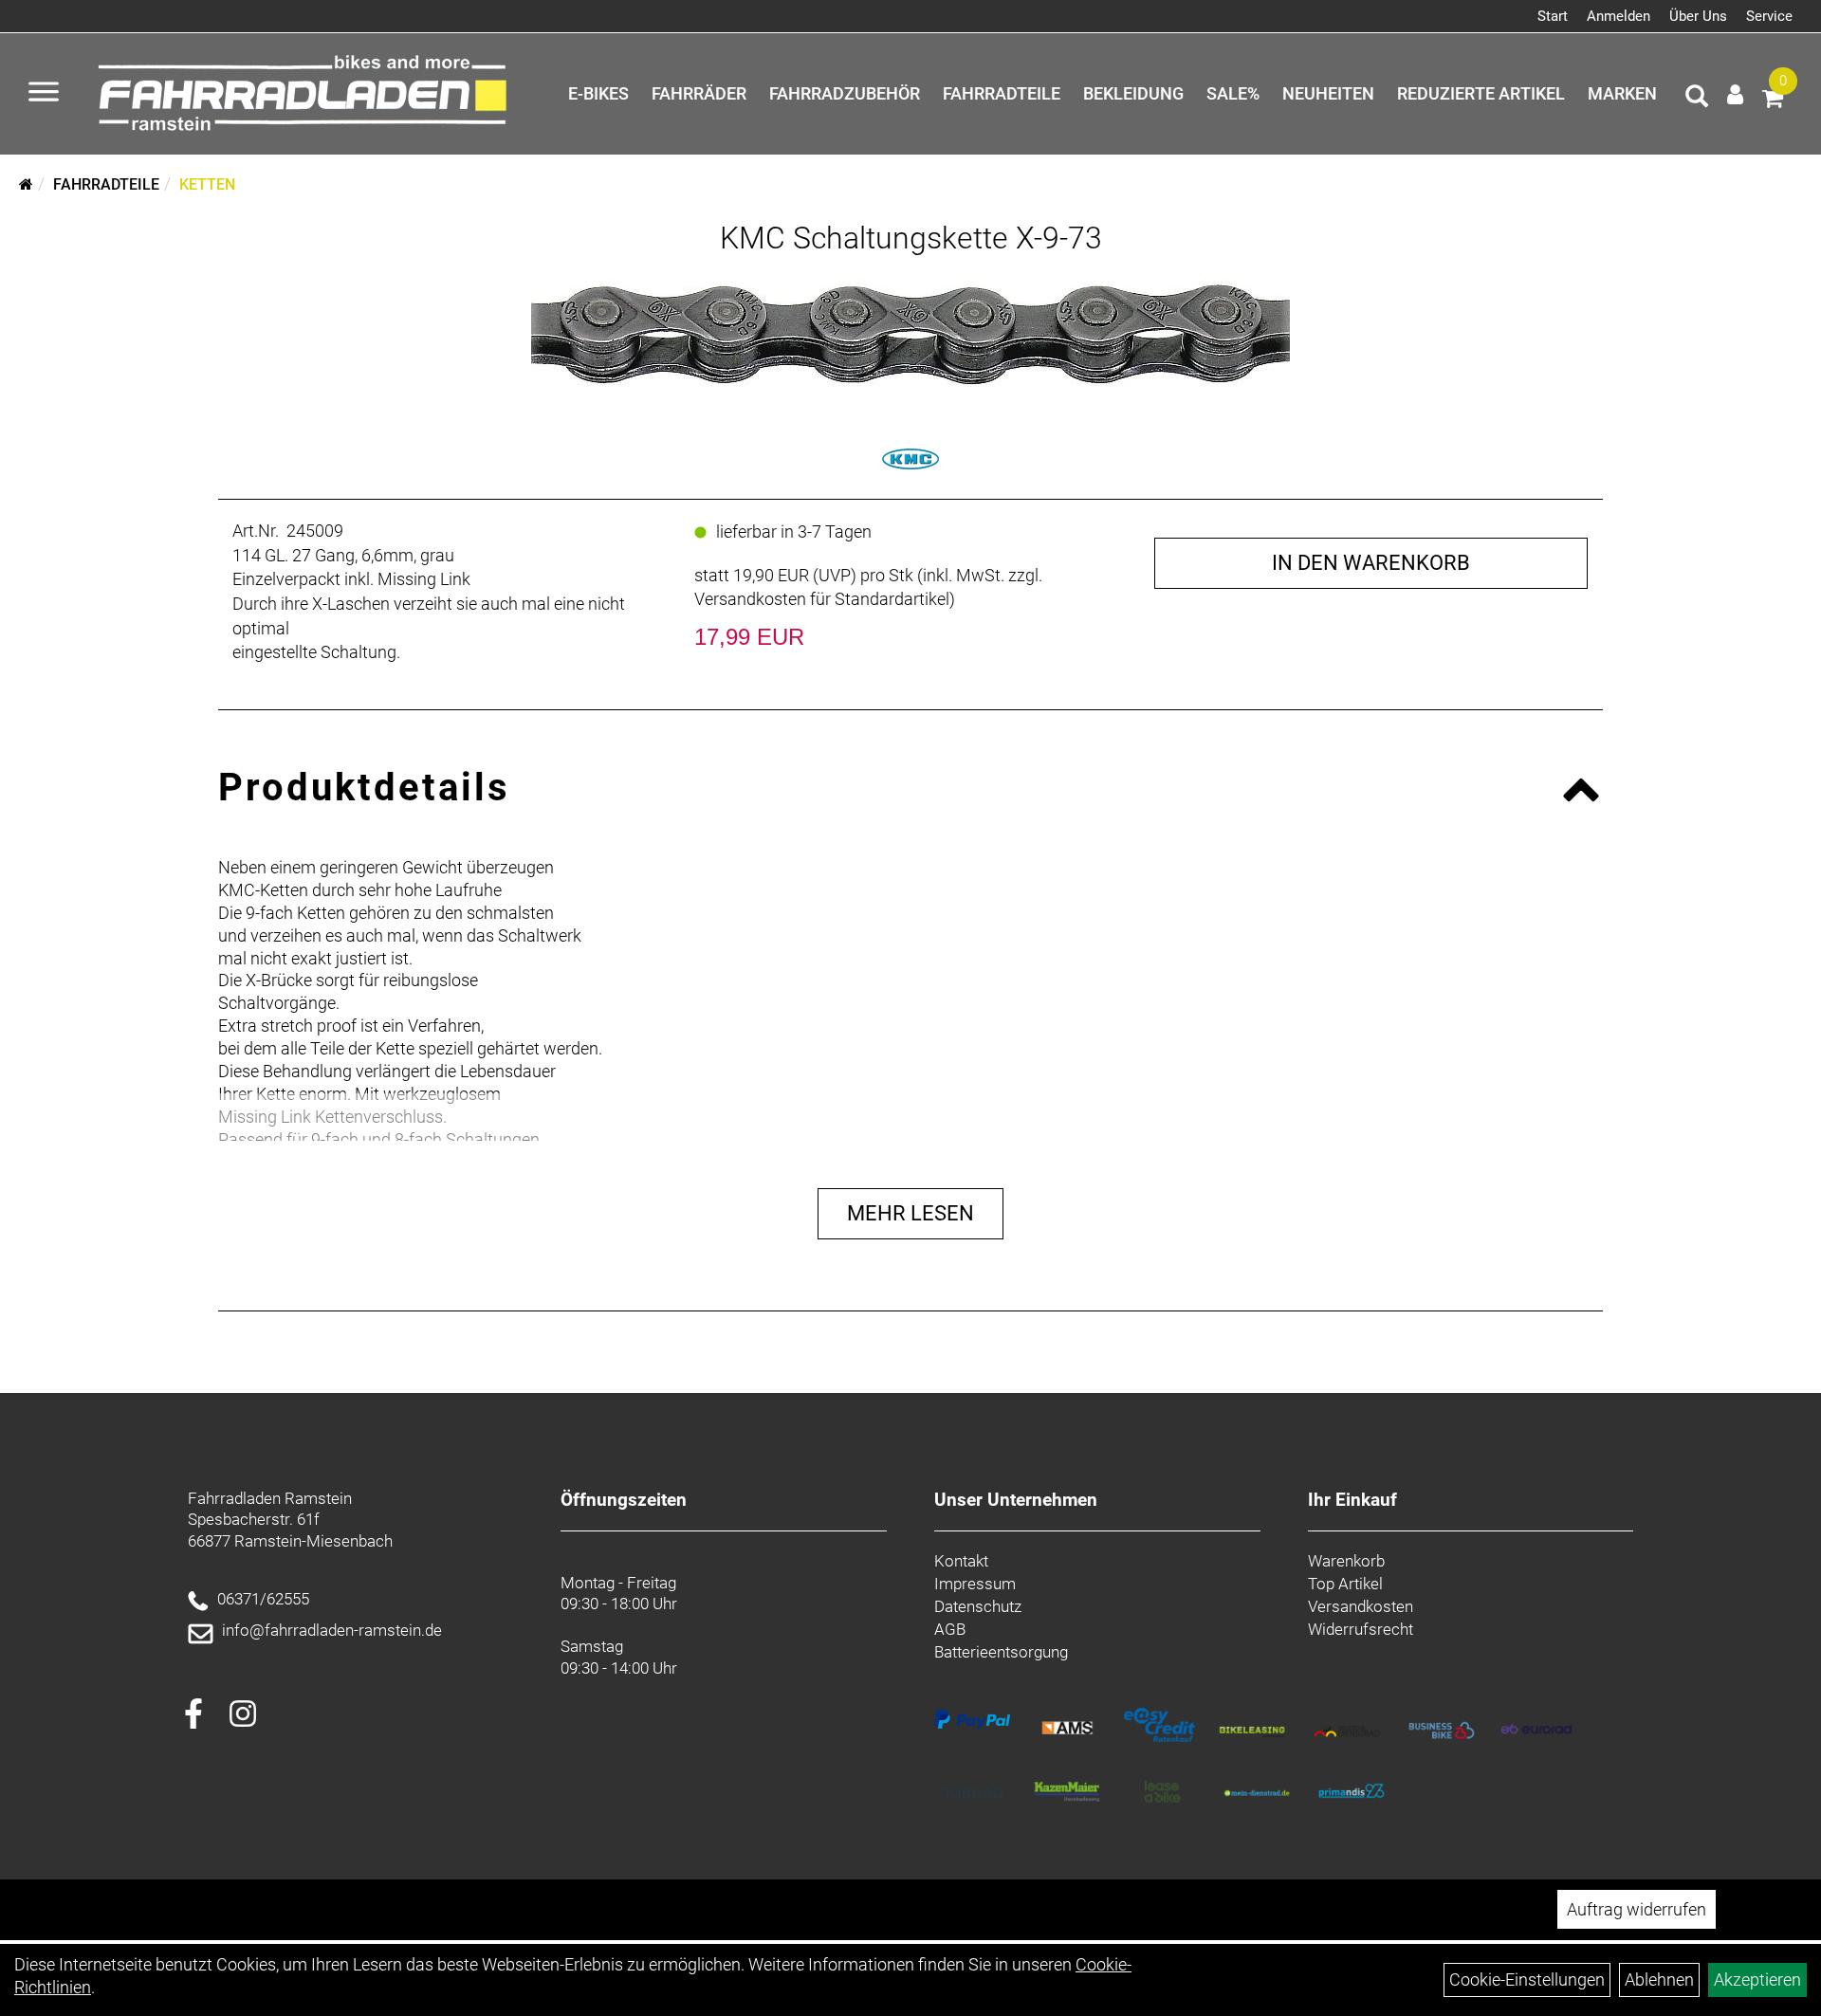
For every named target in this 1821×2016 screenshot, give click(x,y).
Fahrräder (699, 93)
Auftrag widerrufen (1637, 1909)
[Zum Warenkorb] (1773, 101)
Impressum (975, 1584)
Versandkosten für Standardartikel (822, 599)
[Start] (26, 184)
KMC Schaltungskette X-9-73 (911, 238)
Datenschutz (978, 1606)
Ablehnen (1659, 1979)
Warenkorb (1346, 1561)
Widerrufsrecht (1361, 1629)
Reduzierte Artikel (1481, 93)
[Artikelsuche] (1697, 99)
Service (1769, 16)
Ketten (207, 184)
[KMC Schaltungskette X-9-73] (910, 331)
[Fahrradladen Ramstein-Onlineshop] (308, 94)
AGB (950, 1629)
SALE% (1233, 93)
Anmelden (1619, 16)
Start (1553, 16)
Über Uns (1698, 16)
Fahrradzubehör (845, 93)
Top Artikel (1345, 1584)
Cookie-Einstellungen (1527, 1979)
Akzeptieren (1757, 1979)
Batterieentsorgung (1001, 1652)
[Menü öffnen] (44, 94)
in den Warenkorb (1371, 563)
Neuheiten (1328, 93)
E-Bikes (598, 93)
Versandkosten (1361, 1606)
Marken (1622, 93)
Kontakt (961, 1561)
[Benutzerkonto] (1735, 94)
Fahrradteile (1002, 93)
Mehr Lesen (910, 1213)
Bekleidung (1133, 93)
